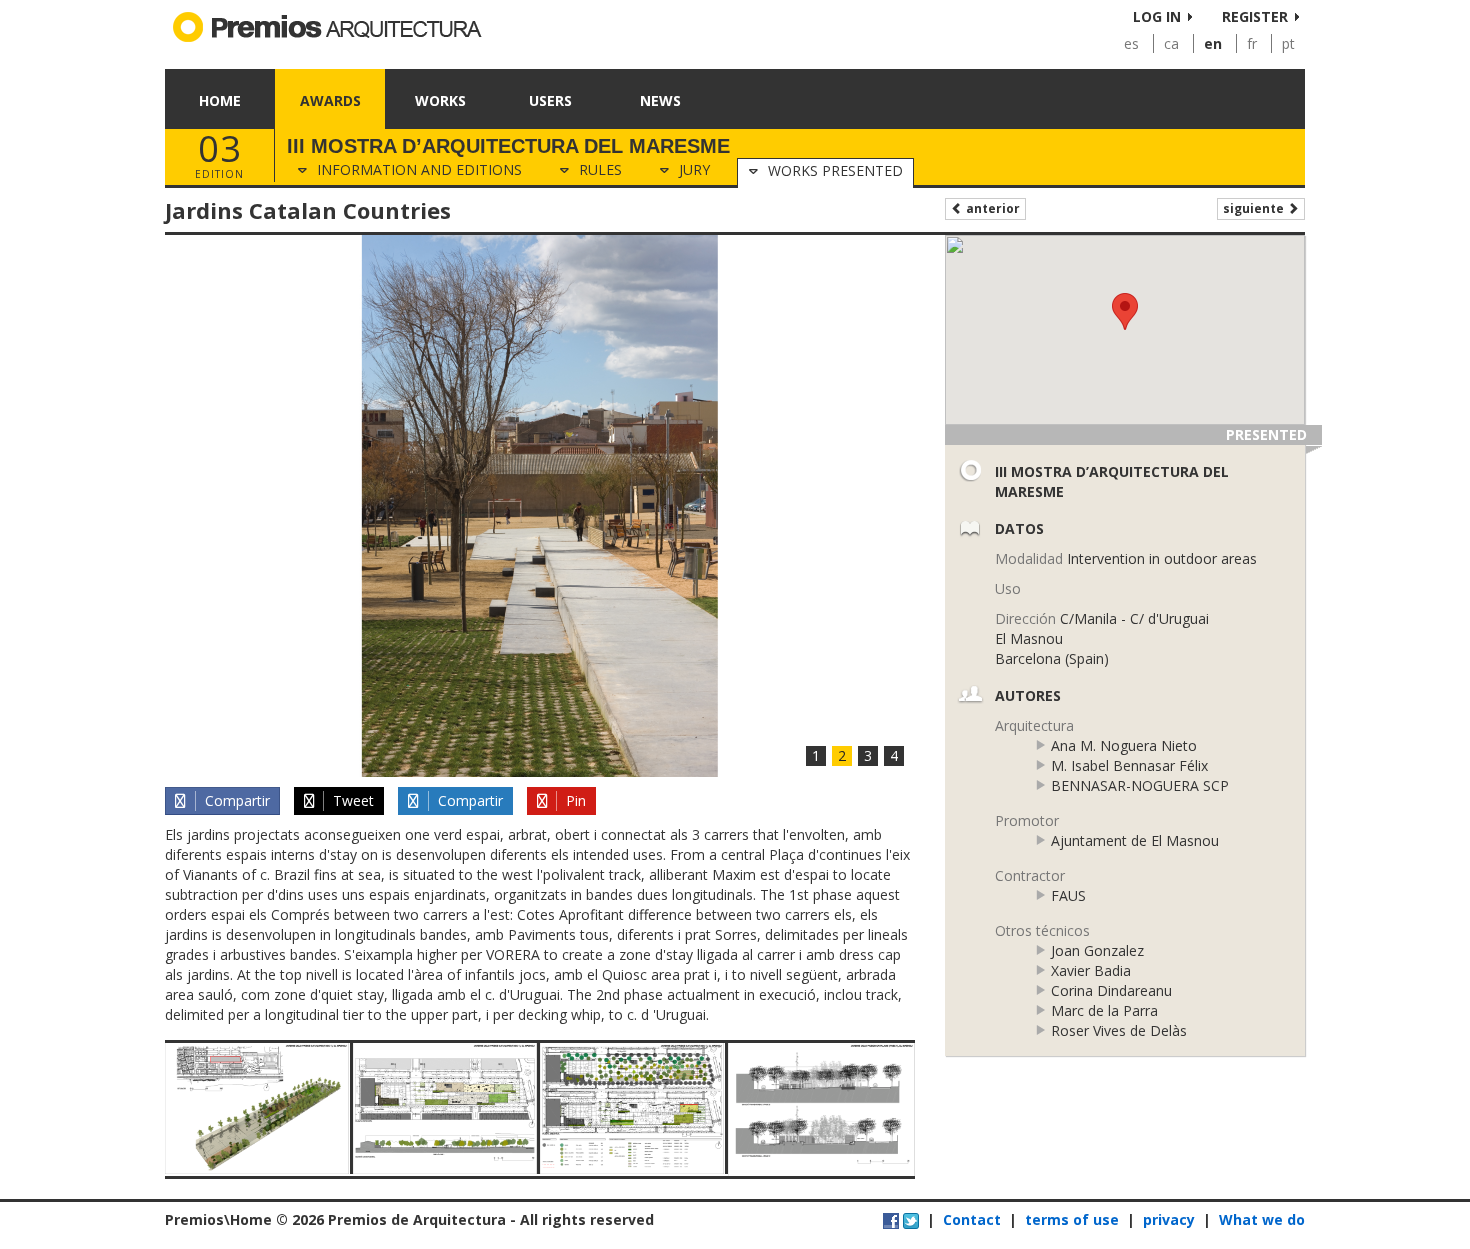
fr (1252, 43)
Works (440, 100)
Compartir (235, 800)
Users (550, 100)
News (660, 100)
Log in (1157, 16)
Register (1255, 16)
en (1213, 43)
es (1131, 43)
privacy (1169, 1219)
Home (220, 100)
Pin (574, 800)
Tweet (351, 800)
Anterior (991, 208)
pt (1288, 43)
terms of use (1072, 1219)
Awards (330, 100)
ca (1171, 43)
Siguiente (1255, 208)
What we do (1262, 1219)
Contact (972, 1219)
